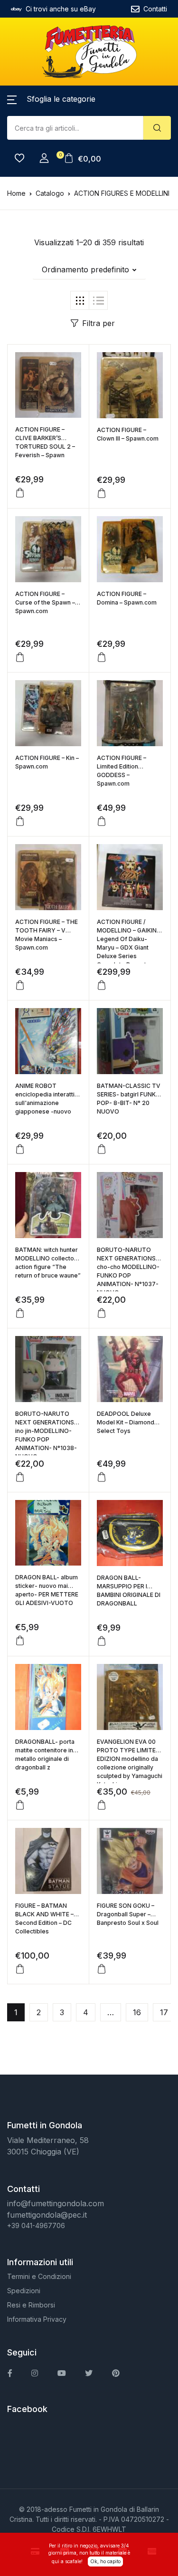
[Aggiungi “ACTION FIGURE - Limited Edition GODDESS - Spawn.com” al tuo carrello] (102, 821)
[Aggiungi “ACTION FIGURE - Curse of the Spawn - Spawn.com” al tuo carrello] (20, 657)
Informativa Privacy (37, 2319)
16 (137, 2012)
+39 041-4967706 (36, 2225)
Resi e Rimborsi (31, 2305)
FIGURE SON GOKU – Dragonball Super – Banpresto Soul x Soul (128, 1914)
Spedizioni (24, 2291)
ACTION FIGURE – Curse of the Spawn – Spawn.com (45, 602)
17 (164, 2012)
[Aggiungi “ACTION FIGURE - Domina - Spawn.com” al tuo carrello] (102, 657)
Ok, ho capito (105, 2561)
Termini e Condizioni (39, 2276)
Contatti (155, 9)
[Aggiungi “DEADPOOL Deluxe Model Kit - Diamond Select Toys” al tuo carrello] (102, 1477)
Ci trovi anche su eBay (61, 9)
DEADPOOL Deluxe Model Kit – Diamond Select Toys (126, 1422)
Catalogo (50, 193)
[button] (51, 99)
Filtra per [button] (98, 323)
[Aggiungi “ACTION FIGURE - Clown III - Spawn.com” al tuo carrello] (102, 493)
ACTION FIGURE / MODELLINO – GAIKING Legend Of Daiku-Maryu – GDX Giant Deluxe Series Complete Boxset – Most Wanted (129, 947)
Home (16, 193)
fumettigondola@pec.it (47, 2215)
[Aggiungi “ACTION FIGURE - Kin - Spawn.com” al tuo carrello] (20, 821)
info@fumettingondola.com (56, 2203)
